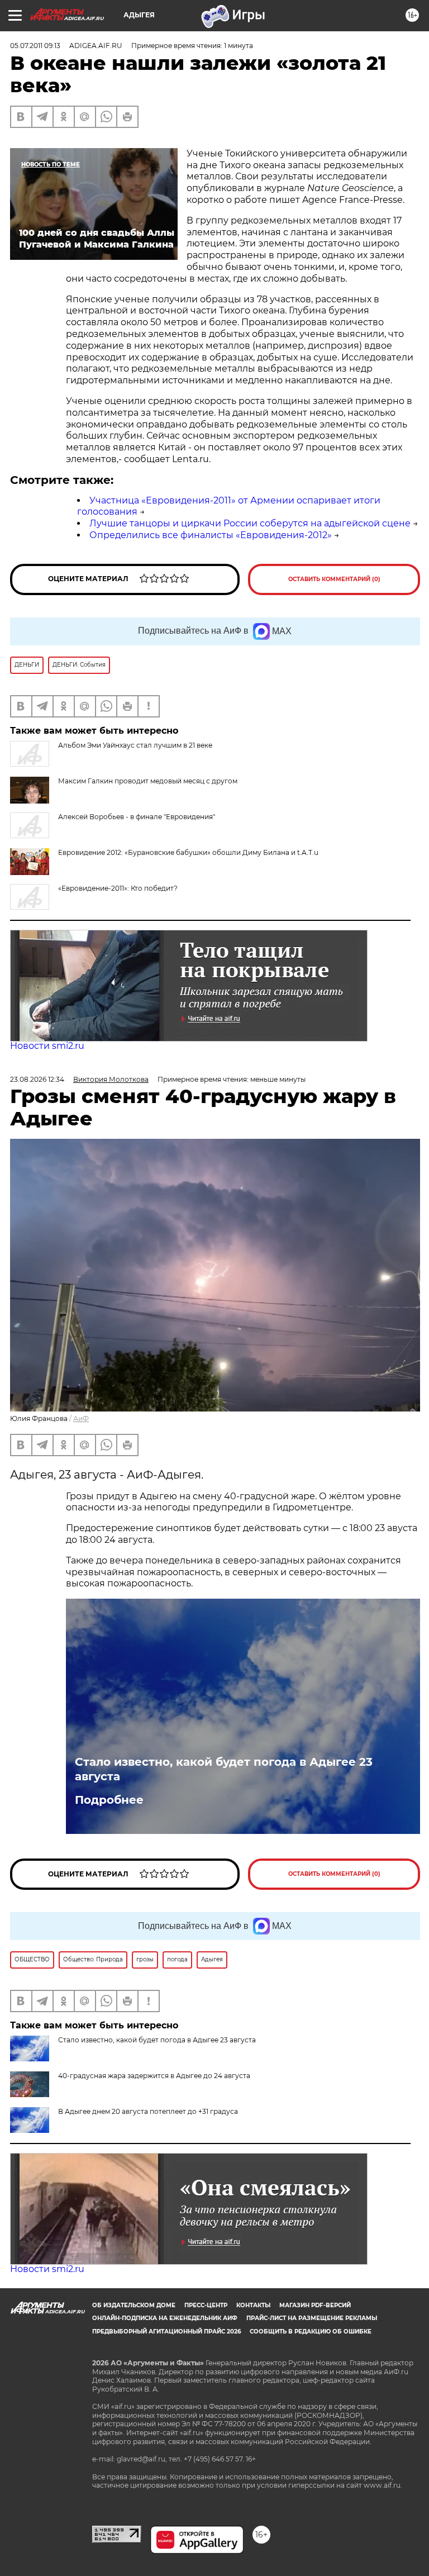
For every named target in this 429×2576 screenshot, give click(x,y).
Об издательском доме (134, 2305)
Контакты (253, 2305)
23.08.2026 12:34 (37, 1079)
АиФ (81, 1418)
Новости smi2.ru (47, 1046)
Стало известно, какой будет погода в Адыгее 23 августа (224, 1769)
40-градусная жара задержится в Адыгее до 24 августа (154, 2076)
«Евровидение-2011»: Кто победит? (118, 888)
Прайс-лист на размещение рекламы (312, 2318)
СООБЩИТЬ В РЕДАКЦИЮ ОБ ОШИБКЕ (311, 2332)
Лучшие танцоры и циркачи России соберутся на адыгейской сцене (250, 523)
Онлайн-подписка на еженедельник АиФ (165, 2318)
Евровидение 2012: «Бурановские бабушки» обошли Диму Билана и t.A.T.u (188, 852)
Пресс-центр (206, 2305)
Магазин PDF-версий (315, 2305)
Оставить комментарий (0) (334, 579)
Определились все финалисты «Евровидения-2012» (211, 535)
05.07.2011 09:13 (35, 46)
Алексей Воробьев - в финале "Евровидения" (137, 817)
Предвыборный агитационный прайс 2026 (166, 2332)
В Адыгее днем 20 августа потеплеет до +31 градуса (148, 2111)
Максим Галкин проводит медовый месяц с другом (148, 781)
